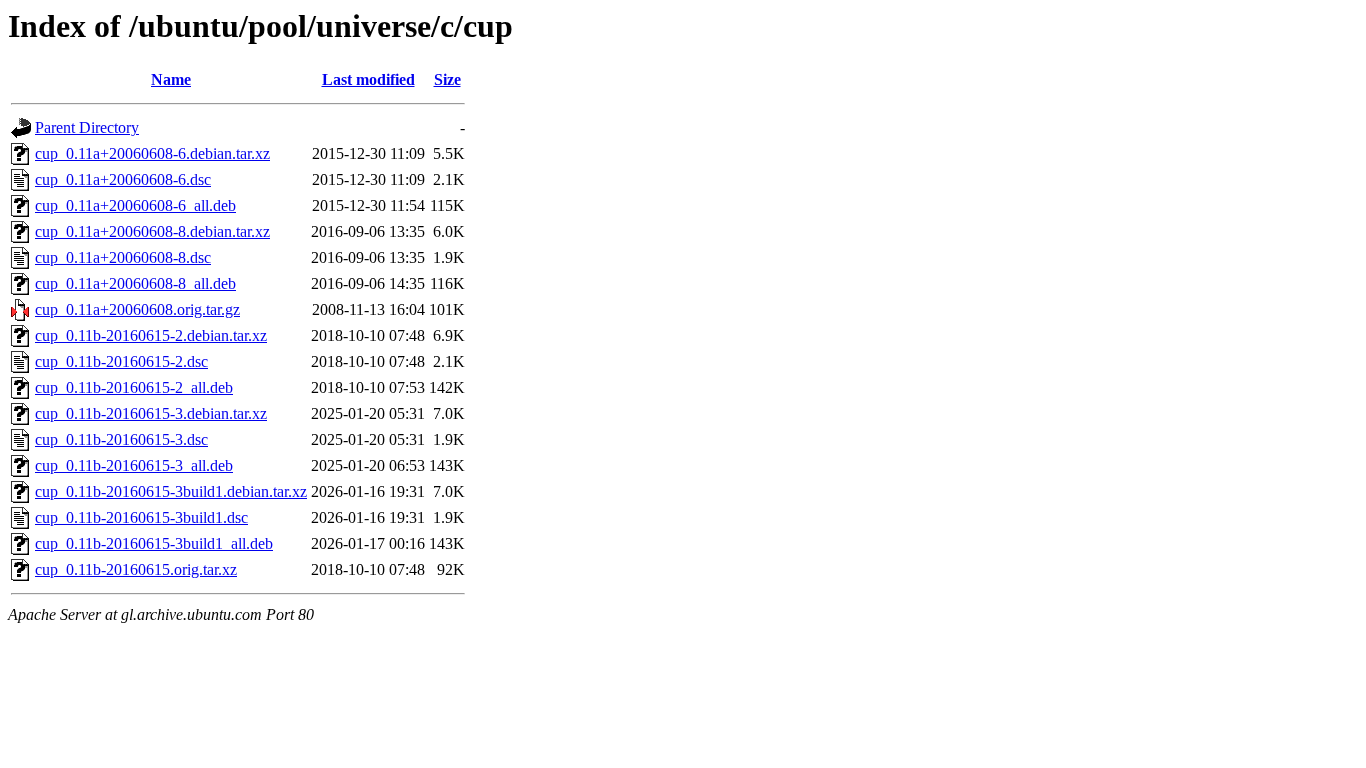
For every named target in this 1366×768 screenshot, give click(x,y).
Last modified (368, 79)
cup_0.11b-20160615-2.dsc (121, 361)
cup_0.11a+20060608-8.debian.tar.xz (152, 231)
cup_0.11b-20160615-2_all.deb (134, 387)
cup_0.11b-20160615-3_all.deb (134, 465)
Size (447, 79)
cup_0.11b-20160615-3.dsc (121, 439)
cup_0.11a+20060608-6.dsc (123, 179)
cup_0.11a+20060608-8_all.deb (135, 283)
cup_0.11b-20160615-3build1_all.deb (154, 543)
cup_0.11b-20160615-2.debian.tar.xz (151, 335)
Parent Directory (87, 127)
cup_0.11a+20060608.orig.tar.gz (137, 309)
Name (171, 79)
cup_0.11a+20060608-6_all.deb (135, 205)
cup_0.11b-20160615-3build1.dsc (141, 517)
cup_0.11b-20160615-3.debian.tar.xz (151, 413)
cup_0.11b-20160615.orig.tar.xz (136, 569)
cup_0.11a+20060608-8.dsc (123, 257)
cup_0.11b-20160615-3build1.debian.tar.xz (171, 491)
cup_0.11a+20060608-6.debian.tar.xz (152, 153)
